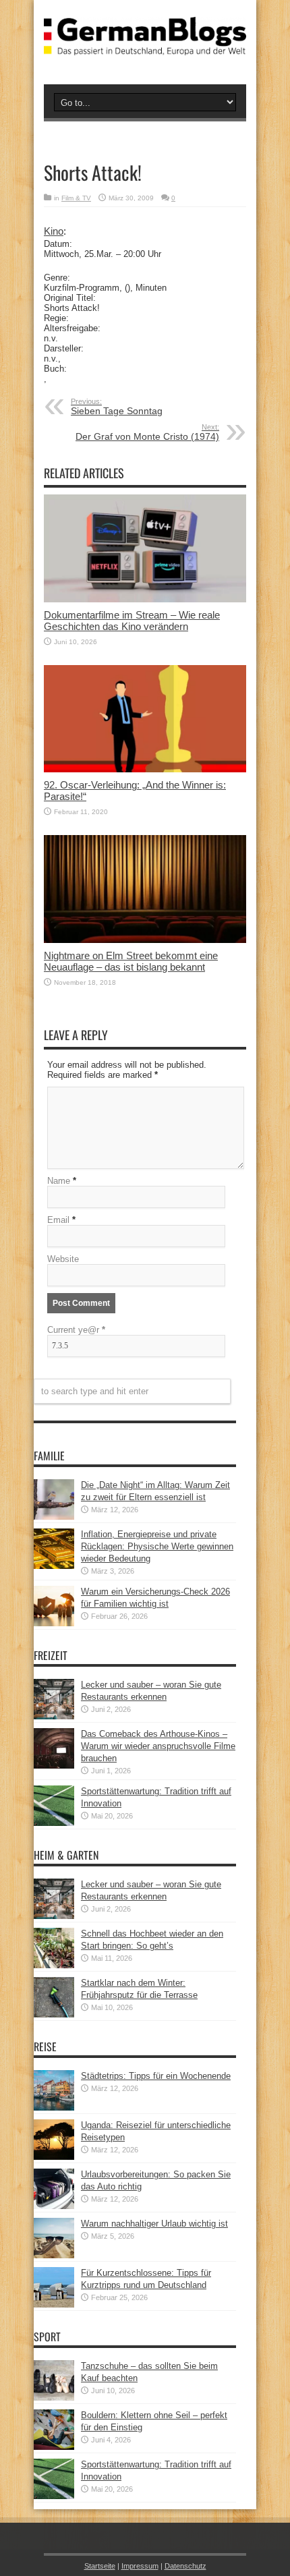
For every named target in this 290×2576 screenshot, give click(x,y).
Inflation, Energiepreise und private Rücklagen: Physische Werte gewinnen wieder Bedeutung (157, 1546)
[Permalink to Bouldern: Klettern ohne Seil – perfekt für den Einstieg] (54, 2447)
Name (59, 1181)
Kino (54, 231)
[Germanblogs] (145, 45)
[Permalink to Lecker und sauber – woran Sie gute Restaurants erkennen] (54, 1716)
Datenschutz (185, 2566)
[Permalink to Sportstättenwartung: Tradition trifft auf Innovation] (54, 1823)
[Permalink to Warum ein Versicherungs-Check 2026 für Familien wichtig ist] (54, 1623)
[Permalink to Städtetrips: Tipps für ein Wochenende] (54, 2108)
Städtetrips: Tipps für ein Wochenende (156, 2076)
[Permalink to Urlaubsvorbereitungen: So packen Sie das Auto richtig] (54, 2206)
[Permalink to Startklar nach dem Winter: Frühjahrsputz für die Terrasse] (54, 2014)
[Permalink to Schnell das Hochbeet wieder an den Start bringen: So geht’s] (54, 1965)
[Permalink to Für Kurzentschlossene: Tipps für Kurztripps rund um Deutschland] (54, 2305)
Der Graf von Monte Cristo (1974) (147, 432)
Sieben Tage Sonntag (117, 407)
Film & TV (76, 198)
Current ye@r (76, 1330)
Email (58, 1220)
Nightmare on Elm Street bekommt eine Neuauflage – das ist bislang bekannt (131, 961)
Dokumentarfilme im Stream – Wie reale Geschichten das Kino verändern (132, 621)
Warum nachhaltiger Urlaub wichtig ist (154, 2224)
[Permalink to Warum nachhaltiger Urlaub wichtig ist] (54, 2255)
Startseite (100, 2566)
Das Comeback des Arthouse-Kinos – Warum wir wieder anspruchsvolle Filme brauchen (158, 1746)
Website (63, 1259)
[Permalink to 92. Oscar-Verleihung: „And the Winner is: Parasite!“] (145, 769)
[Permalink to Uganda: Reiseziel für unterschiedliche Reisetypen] (54, 2157)
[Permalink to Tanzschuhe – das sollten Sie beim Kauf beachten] (54, 2398)
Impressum (140, 2566)
